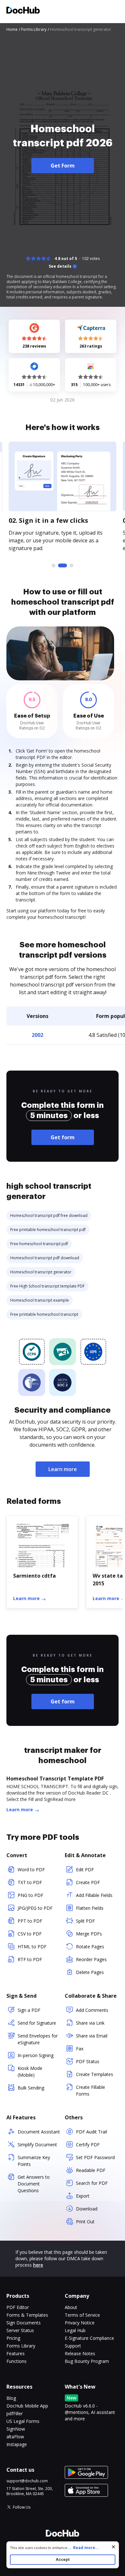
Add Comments (92, 2010)
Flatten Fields (90, 1908)
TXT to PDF (30, 1882)
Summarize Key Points (34, 2161)
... (83, 2548)
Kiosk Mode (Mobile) (30, 2072)
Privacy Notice (80, 2323)
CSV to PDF (30, 1934)
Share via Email (92, 2036)
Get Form (63, 166)
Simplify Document (37, 2145)
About (71, 2307)
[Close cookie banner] (113, 2547)
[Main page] (23, 11)
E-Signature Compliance (89, 2338)
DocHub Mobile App (27, 2406)
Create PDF (88, 1882)
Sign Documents (24, 2323)
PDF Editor (18, 2307)
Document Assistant (39, 2132)
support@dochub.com (27, 2481)
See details (60, 266)
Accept (63, 2559)
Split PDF (85, 1921)
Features (16, 2353)
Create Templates (95, 2074)
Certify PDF (88, 2145)
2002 (37, 1035)
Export (83, 2196)
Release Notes (80, 2353)
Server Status (20, 2330)
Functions (17, 2361)
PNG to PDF (30, 1895)
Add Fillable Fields (94, 1895)
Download (87, 2209)
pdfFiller (15, 2413)
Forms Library (21, 2346)
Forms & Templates (27, 2315)
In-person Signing (36, 2055)
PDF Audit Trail (92, 2132)
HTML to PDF (32, 1947)
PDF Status (88, 2061)
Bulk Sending (31, 2088)
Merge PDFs (89, 1934)
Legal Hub (75, 2330)
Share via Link (90, 2023)
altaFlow (15, 2437)
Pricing (13, 2338)
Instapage (17, 2444)
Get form (63, 1137)
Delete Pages (90, 1972)
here (38, 2265)
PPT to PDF (30, 1921)
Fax (80, 2049)
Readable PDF (91, 2170)
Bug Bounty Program (87, 2361)
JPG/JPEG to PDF (35, 1908)
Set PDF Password (95, 2157)
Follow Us (22, 2507)
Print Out (85, 2222)
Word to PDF (31, 1870)
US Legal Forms (23, 2421)
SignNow (16, 2429)
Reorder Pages (91, 1959)
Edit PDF (85, 1870)
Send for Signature (37, 2023)
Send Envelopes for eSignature (38, 2039)
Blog (11, 2398)
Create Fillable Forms (91, 2090)
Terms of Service (82, 2315)
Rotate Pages (90, 1947)
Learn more (63, 1469)
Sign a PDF (29, 2010)
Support (73, 2346)
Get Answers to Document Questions (34, 2184)
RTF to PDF (30, 1959)
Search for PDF (92, 2183)
